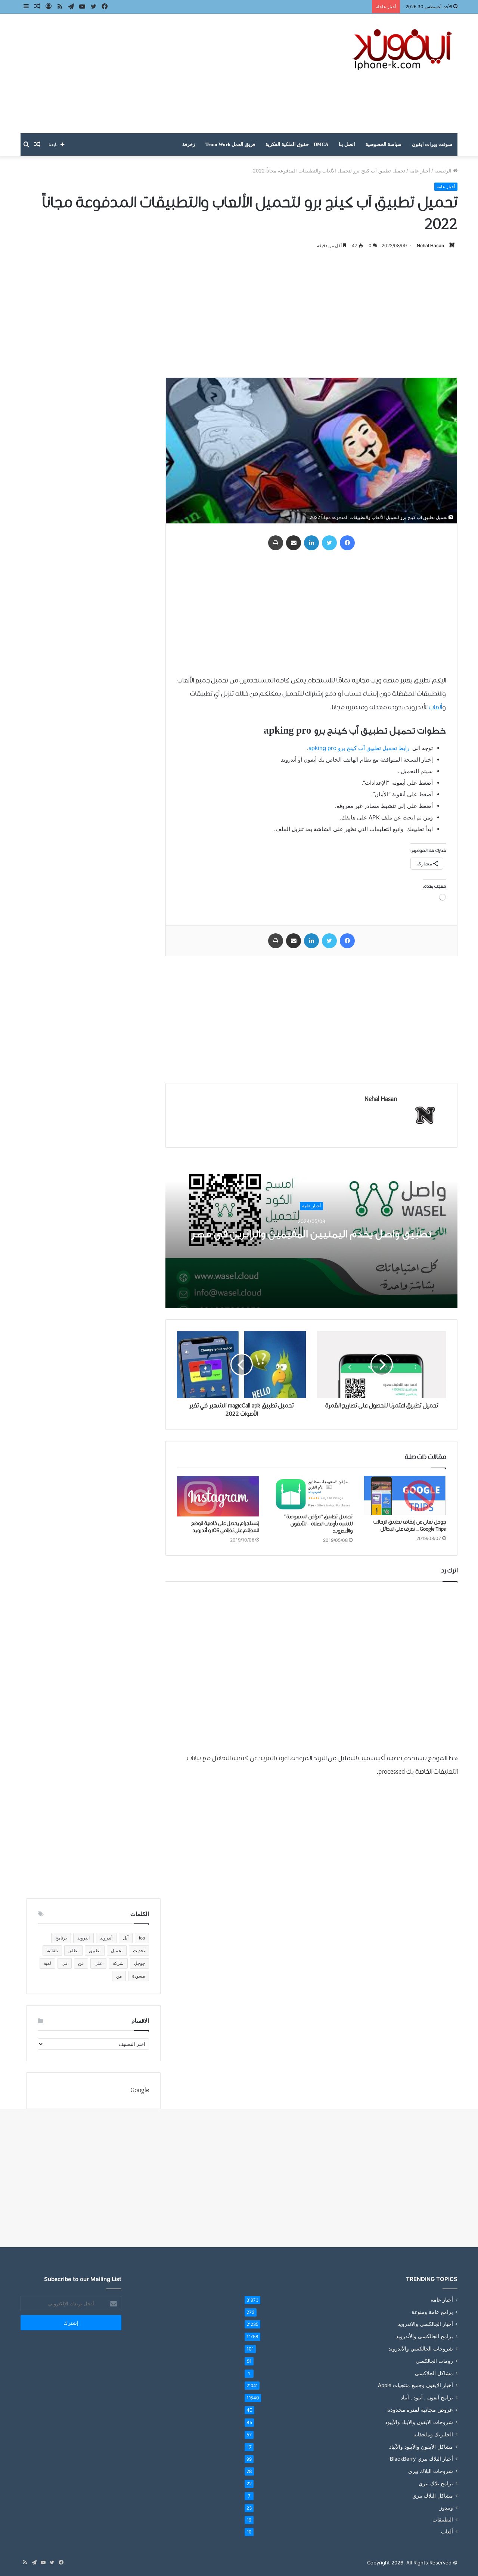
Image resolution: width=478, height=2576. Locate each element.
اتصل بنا (347, 144)
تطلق (73, 1950)
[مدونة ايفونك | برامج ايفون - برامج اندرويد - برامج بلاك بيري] (403, 50)
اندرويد (83, 1938)
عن (81, 1963)
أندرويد (106, 1938)
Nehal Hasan (430, 245)
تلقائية (52, 1950)
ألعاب (435, 708)
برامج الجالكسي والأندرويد (424, 2336)
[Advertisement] (164, 74)
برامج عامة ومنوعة (432, 2312)
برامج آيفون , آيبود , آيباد (427, 2397)
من (119, 1976)
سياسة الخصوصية (384, 144)
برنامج (61, 1938)
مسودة (139, 1976)
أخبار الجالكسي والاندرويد (425, 2324)
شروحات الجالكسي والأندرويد (421, 2348)
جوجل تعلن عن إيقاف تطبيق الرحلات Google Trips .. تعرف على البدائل (410, 1526)
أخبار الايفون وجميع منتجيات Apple (415, 2385)
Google (140, 2090)
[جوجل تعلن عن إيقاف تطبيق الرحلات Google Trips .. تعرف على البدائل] (405, 1495)
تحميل (117, 1950)
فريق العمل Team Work (230, 144)
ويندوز (446, 2508)
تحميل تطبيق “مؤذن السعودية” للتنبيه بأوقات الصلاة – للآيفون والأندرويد (318, 1524)
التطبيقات (443, 2520)
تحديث (139, 1950)
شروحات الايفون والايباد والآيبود (419, 2422)
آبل (126, 1938)
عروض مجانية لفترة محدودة (420, 2410)
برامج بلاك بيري (436, 2483)
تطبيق (95, 1950)
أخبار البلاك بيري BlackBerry (421, 2459)
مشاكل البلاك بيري (433, 2496)
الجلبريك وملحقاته (433, 2434)
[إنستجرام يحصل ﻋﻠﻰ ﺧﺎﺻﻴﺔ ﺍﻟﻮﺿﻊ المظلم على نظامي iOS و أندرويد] (218, 1496)
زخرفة (189, 144)
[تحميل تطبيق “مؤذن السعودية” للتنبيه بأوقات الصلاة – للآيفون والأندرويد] (311, 1493)
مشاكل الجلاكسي (434, 2373)
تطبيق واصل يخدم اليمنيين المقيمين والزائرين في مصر (311, 1234)
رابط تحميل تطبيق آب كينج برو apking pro (360, 748)
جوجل (139, 1963)
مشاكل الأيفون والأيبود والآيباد (421, 2447)
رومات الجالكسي (434, 2361)
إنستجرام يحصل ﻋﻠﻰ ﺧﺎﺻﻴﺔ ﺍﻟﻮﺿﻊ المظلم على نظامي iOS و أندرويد (225, 1527)
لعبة (47, 1963)
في (65, 1963)
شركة (118, 1963)
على (98, 1963)
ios (142, 1938)
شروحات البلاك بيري (431, 2471)
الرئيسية (444, 171)
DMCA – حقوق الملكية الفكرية (297, 144)
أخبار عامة (420, 171)
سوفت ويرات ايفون (432, 144)
